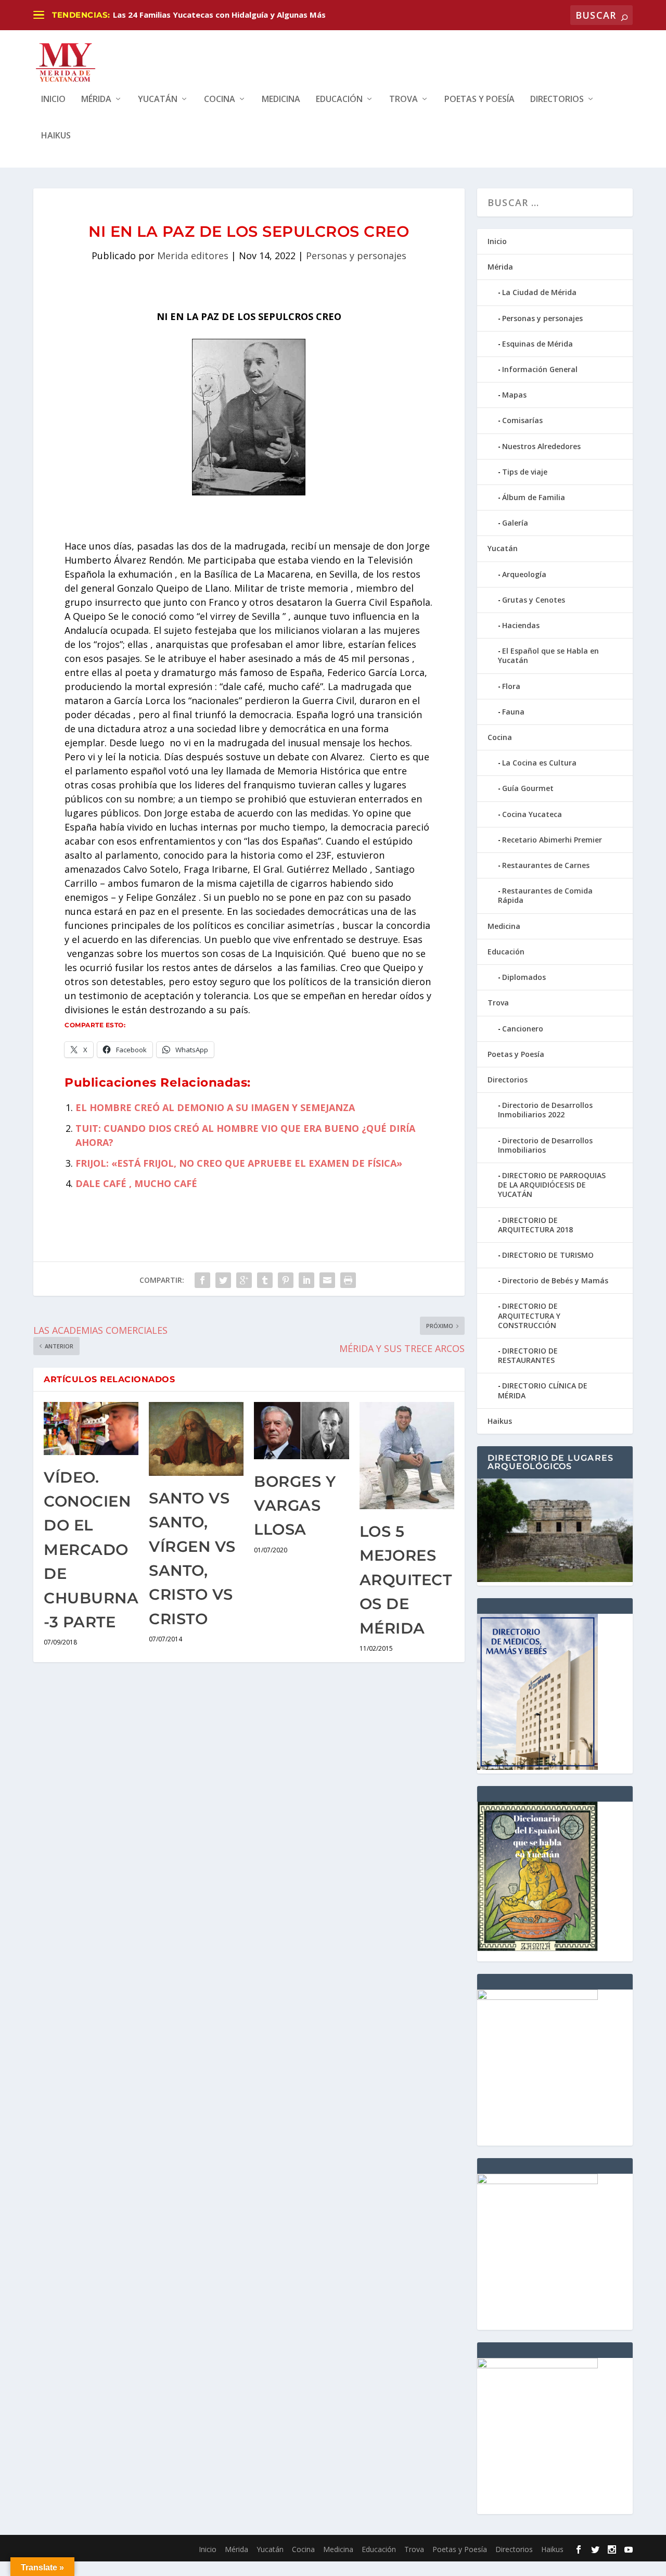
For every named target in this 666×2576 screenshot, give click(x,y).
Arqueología (524, 574)
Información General (540, 369)
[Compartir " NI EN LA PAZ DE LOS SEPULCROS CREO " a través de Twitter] (223, 1280)
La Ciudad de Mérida (539, 292)
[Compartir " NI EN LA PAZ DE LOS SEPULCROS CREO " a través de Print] (348, 1280)
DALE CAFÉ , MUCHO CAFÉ (136, 1183)
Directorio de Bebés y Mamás (555, 1280)
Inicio (53, 100)
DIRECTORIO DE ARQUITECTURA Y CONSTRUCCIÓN (529, 1315)
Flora (511, 686)
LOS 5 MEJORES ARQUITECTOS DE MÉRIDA (406, 1580)
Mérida (96, 100)
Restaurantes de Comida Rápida (545, 895)
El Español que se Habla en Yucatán (548, 655)
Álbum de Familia (534, 497)
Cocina (220, 100)
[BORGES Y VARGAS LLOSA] (301, 1430)
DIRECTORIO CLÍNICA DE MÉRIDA (543, 1390)
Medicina (281, 100)
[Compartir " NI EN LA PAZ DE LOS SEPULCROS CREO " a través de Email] (327, 1280)
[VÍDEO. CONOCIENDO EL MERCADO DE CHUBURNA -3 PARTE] (91, 1428)
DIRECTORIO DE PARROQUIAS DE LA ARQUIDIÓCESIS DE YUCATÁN (552, 1185)
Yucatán (158, 100)
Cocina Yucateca (532, 814)
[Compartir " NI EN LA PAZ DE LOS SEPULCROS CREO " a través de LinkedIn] (306, 1280)
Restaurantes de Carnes (546, 865)
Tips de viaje (525, 472)
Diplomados (524, 977)
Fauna (513, 712)
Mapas (514, 395)
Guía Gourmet (528, 788)
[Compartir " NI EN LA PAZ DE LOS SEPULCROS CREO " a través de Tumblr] (265, 1280)
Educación (339, 100)
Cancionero (523, 1029)
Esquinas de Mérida (537, 344)
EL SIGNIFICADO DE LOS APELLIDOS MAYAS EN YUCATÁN (221, 15)
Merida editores (193, 256)
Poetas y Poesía (479, 100)
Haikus (56, 136)
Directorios (557, 100)
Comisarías (522, 420)
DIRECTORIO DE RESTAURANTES (528, 1355)
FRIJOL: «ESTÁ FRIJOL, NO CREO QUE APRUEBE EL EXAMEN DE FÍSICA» (239, 1163)
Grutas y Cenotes (534, 600)
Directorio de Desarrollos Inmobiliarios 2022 (545, 1110)
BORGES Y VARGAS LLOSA (295, 1506)
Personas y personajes (356, 256)
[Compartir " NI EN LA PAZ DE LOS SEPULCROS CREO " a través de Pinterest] (286, 1280)
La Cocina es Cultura (539, 763)
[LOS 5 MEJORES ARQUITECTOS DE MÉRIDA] (407, 1456)
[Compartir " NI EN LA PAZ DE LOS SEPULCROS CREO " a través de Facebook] (202, 1280)
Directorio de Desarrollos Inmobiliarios (545, 1145)
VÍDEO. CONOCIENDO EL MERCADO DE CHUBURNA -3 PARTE (91, 1550)
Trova (404, 100)
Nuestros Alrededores (541, 446)
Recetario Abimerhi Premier (552, 840)
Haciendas (521, 625)
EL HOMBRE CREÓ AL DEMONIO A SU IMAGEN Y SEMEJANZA (215, 1107)
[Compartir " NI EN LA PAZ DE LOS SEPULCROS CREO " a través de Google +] (244, 1280)
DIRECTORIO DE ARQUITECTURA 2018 (535, 1225)
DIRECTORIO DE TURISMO (548, 1255)
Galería (515, 523)
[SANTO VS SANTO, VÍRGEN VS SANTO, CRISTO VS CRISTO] (196, 1439)
